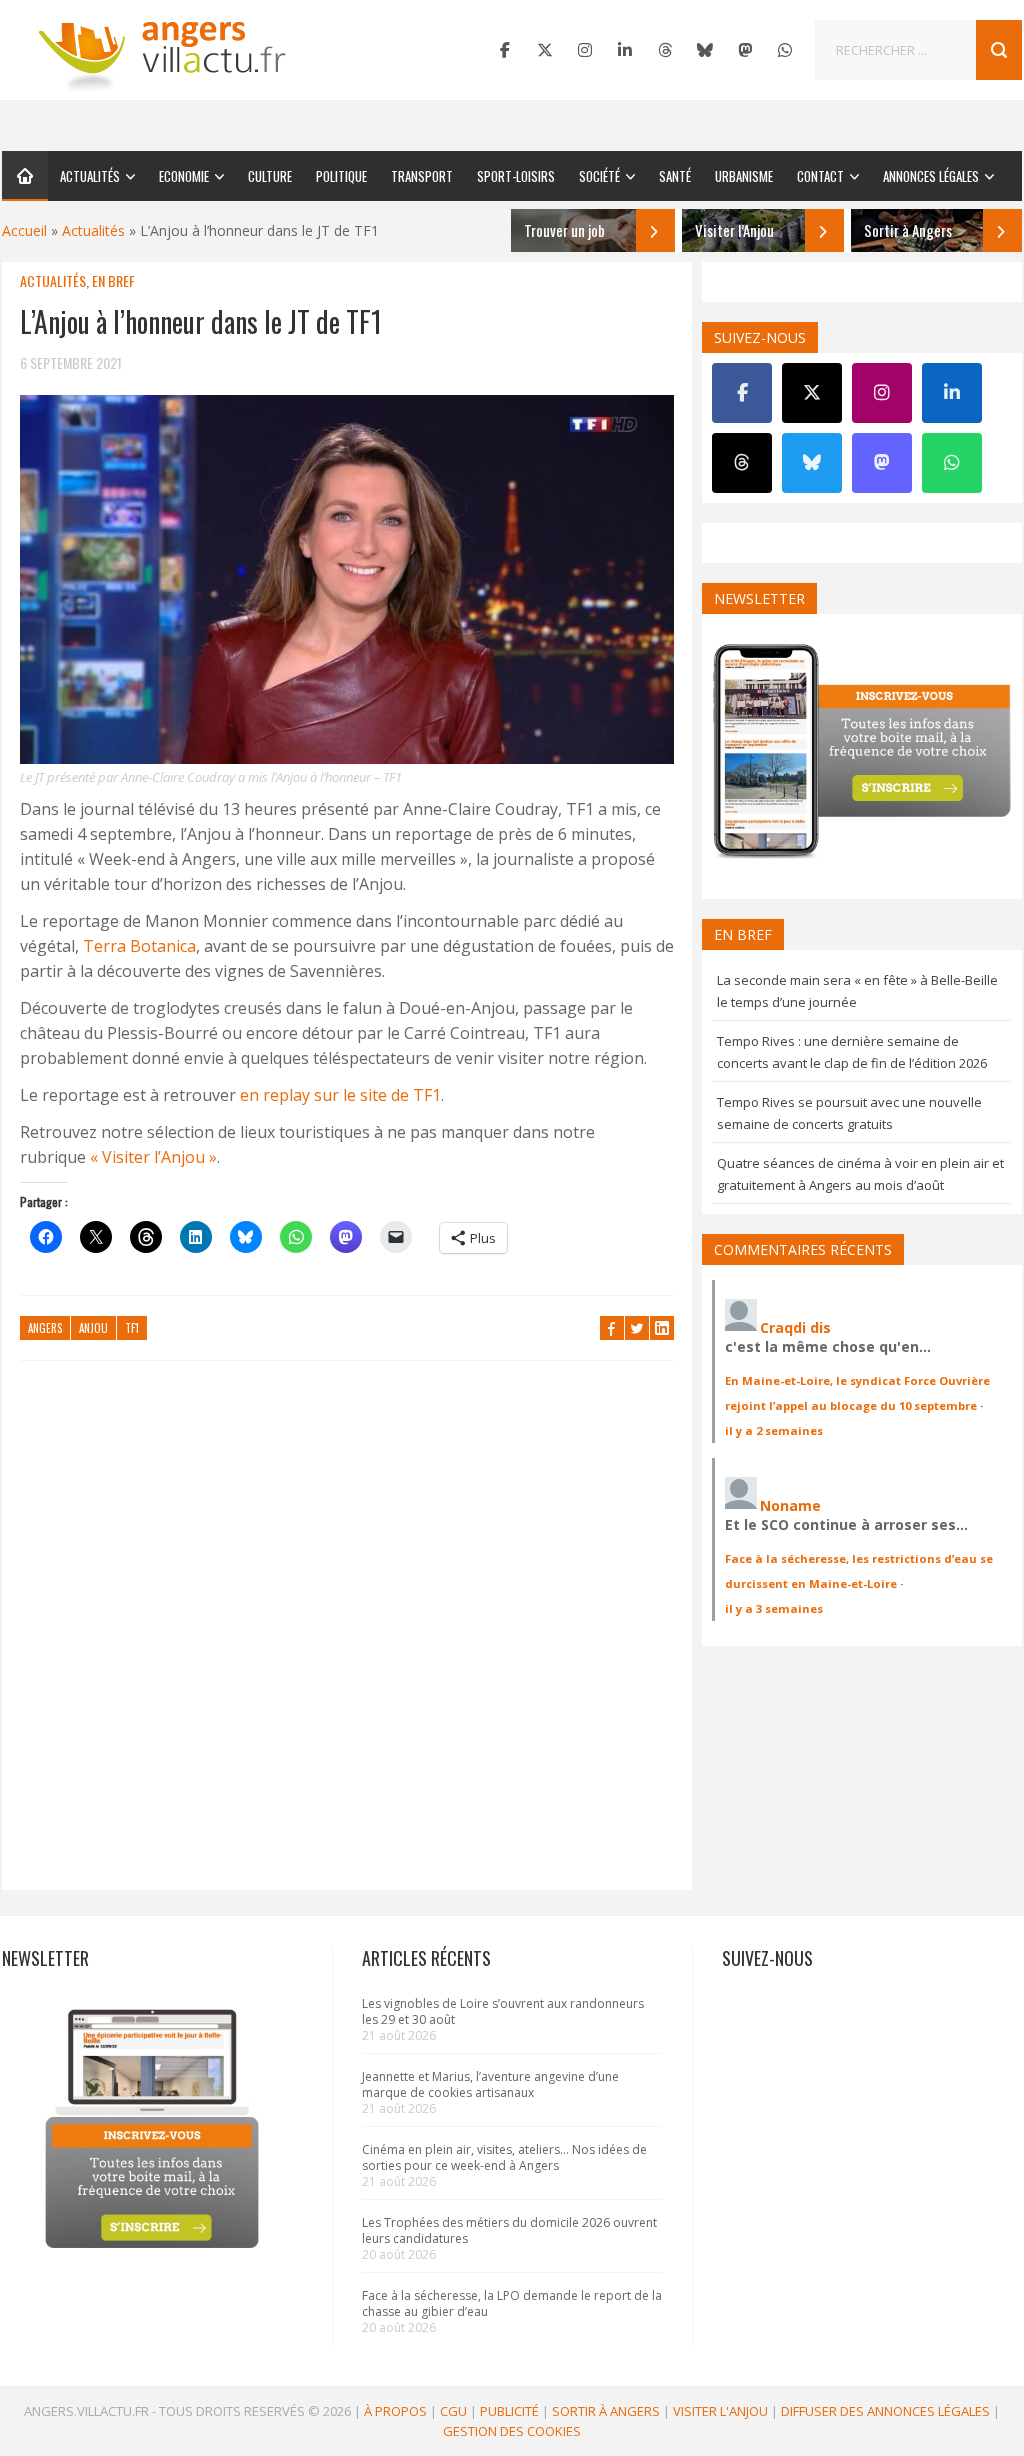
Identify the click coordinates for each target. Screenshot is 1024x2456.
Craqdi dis (795, 1327)
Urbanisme (744, 176)
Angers (45, 1328)
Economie (184, 176)
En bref (113, 280)
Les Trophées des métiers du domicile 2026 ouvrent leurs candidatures (509, 2230)
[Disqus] (347, 1635)
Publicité (509, 2411)
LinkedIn (662, 1328)
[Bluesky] (705, 50)
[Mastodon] (745, 50)
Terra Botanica (139, 946)
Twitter (637, 1328)
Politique (341, 176)
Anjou (93, 1328)
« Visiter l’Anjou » (153, 1157)
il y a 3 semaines (774, 1608)
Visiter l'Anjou (720, 2411)
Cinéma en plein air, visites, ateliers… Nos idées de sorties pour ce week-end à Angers (504, 2157)
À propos (395, 2411)
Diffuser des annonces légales (885, 2411)
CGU (453, 2411)
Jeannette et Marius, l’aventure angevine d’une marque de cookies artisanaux (490, 2084)
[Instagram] (585, 50)
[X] (545, 50)
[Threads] (665, 50)
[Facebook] (505, 50)
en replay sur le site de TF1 (340, 1095)
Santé (675, 176)
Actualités (90, 176)
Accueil (24, 230)
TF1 (132, 1328)
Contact (820, 176)
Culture (270, 176)
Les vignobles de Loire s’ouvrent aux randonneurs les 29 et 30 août (503, 2011)
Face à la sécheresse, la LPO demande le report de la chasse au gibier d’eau (512, 2303)
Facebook (612, 1328)
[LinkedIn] (625, 50)
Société (599, 176)
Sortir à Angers (606, 2411)
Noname (790, 1505)
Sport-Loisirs (516, 176)
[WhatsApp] (785, 50)
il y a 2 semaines (774, 1430)
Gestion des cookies (512, 2431)
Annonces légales (931, 176)
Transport (422, 176)
